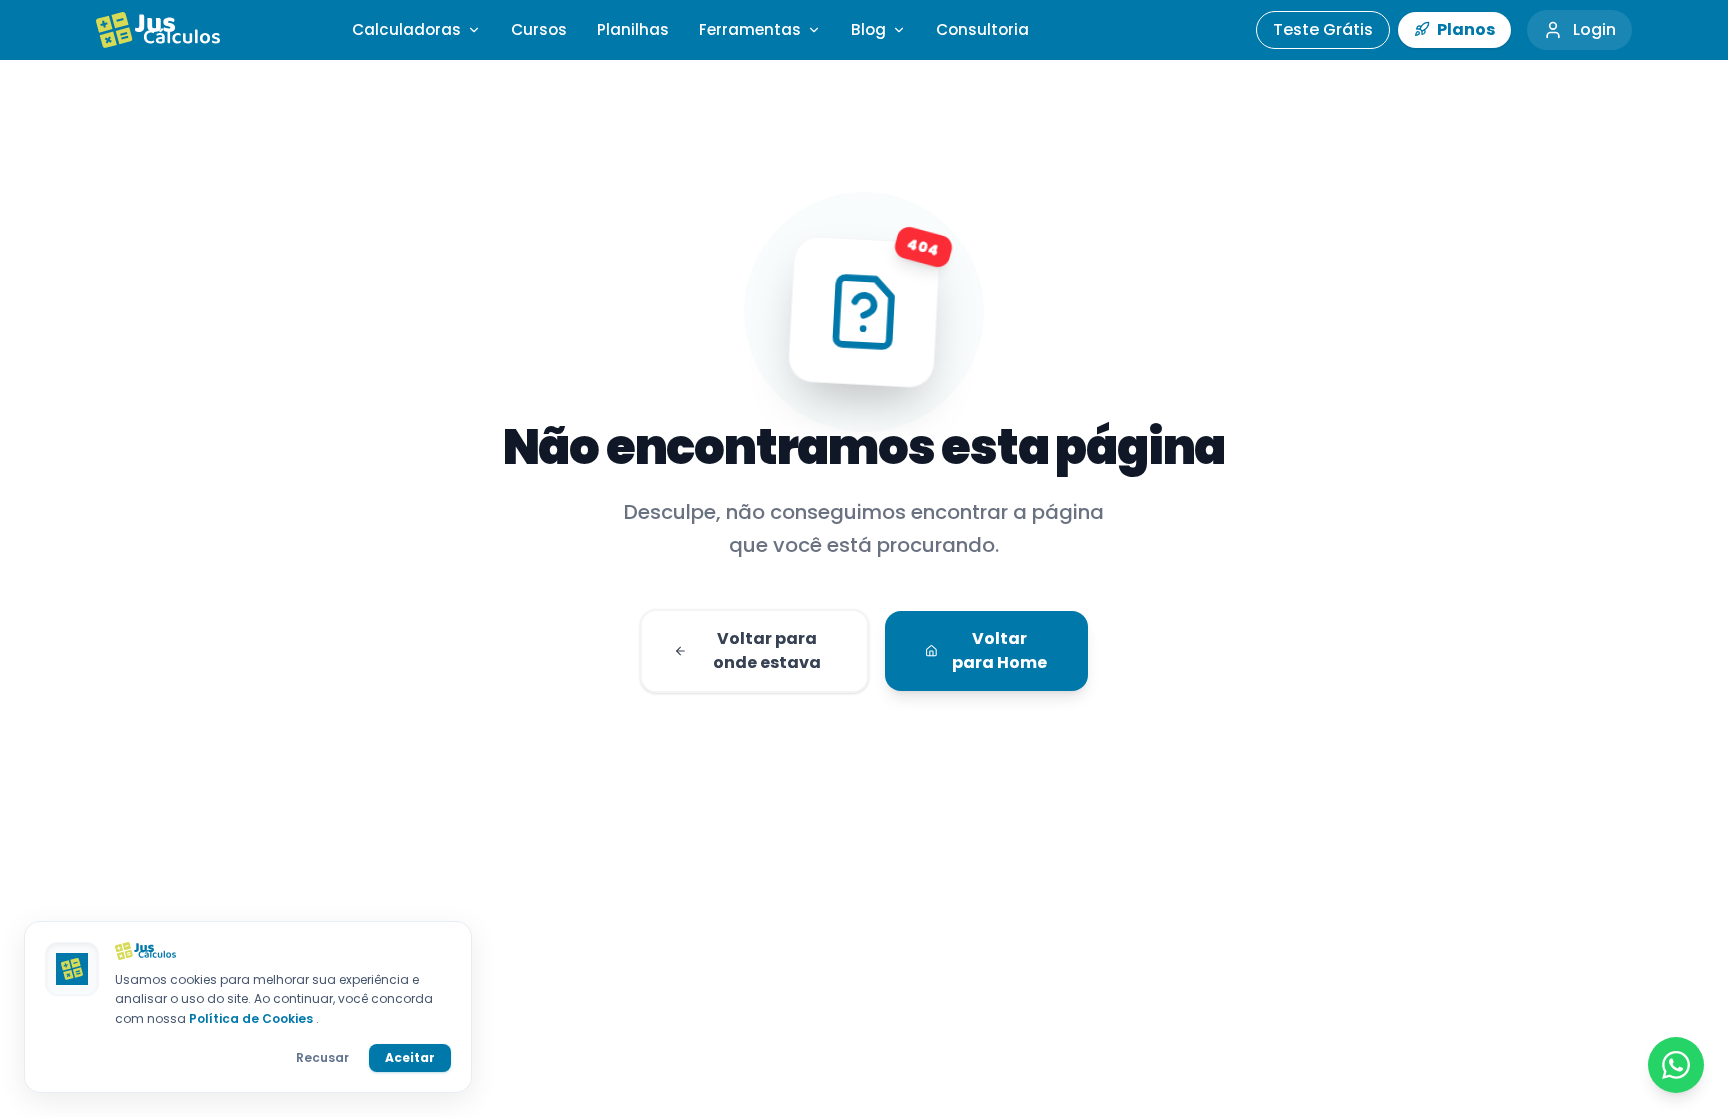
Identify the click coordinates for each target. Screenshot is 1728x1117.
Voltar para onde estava (767, 650)
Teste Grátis (1323, 29)
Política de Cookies (252, 1018)
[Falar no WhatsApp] (1676, 1065)
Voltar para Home (999, 650)
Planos (1464, 29)
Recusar (322, 1057)
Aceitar (410, 1057)
